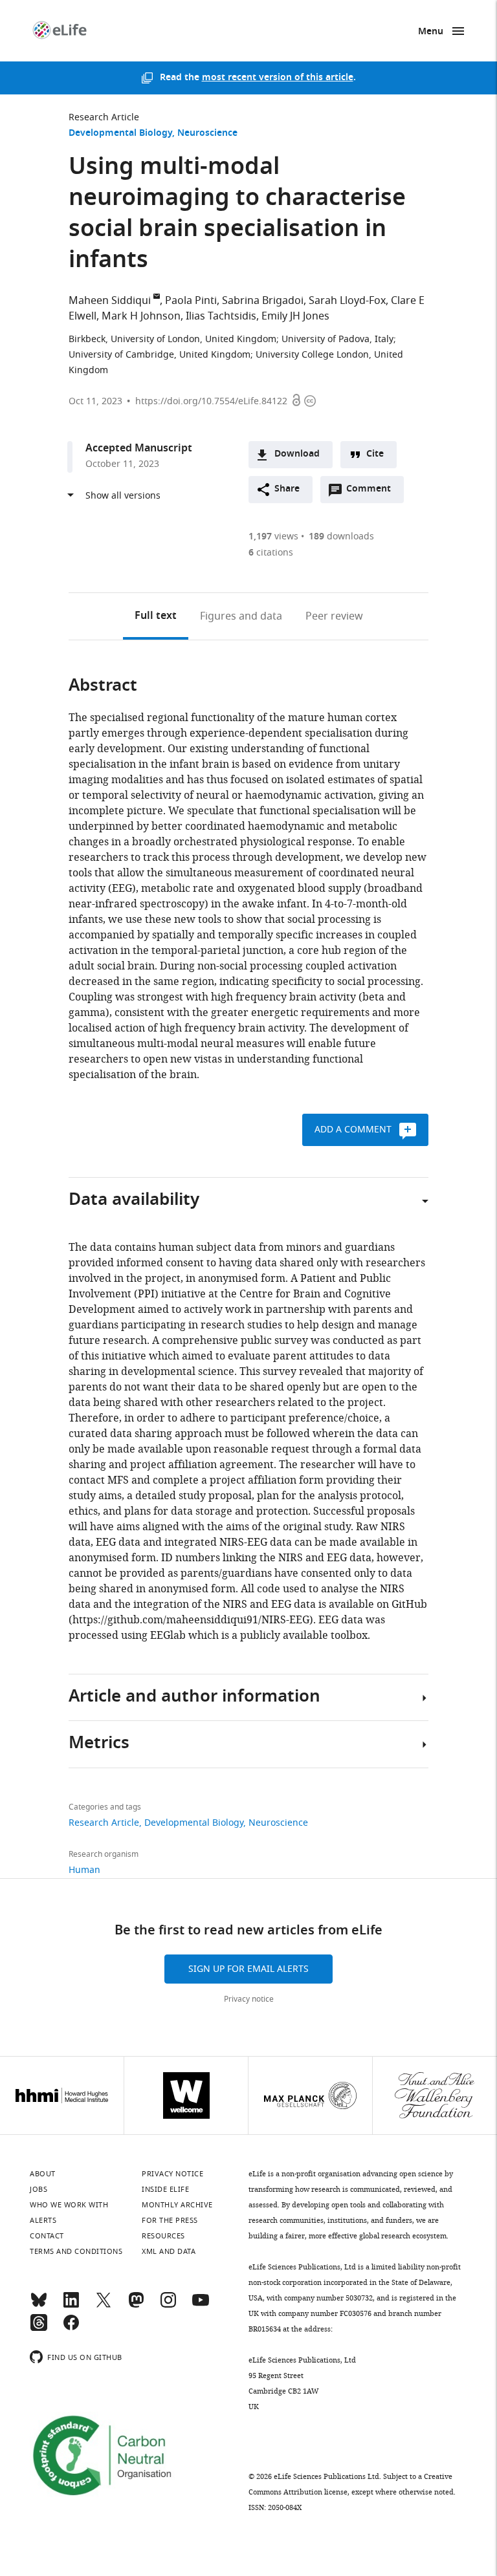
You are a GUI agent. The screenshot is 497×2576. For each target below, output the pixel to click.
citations (271, 553)
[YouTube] (201, 2306)
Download (297, 454)
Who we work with (69, 2205)
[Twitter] (104, 2306)
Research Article (104, 117)
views (273, 536)
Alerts (43, 2220)
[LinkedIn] (71, 2306)
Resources (163, 2236)
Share (287, 489)
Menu (431, 32)
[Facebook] (71, 2328)
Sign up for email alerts (248, 1969)
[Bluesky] (39, 2306)
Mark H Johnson (141, 316)
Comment (373, 492)
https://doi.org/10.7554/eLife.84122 (211, 401)
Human (84, 1870)
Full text (156, 616)
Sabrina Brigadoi (263, 301)
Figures (241, 616)
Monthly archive (177, 2205)
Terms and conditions (76, 2251)
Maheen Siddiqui (110, 301)
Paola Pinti (191, 301)
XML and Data (169, 2251)
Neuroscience (207, 134)
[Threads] (39, 2328)
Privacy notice (249, 1999)
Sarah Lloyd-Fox (347, 301)
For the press (170, 2220)
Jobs (39, 2189)
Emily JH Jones (295, 316)
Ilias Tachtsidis (221, 316)
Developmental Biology (120, 134)
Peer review (334, 616)
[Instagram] (168, 2306)
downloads (341, 536)
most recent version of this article (278, 78)
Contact (47, 2236)
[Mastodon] (136, 2306)
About (43, 2174)
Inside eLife (165, 2189)
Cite (375, 454)
